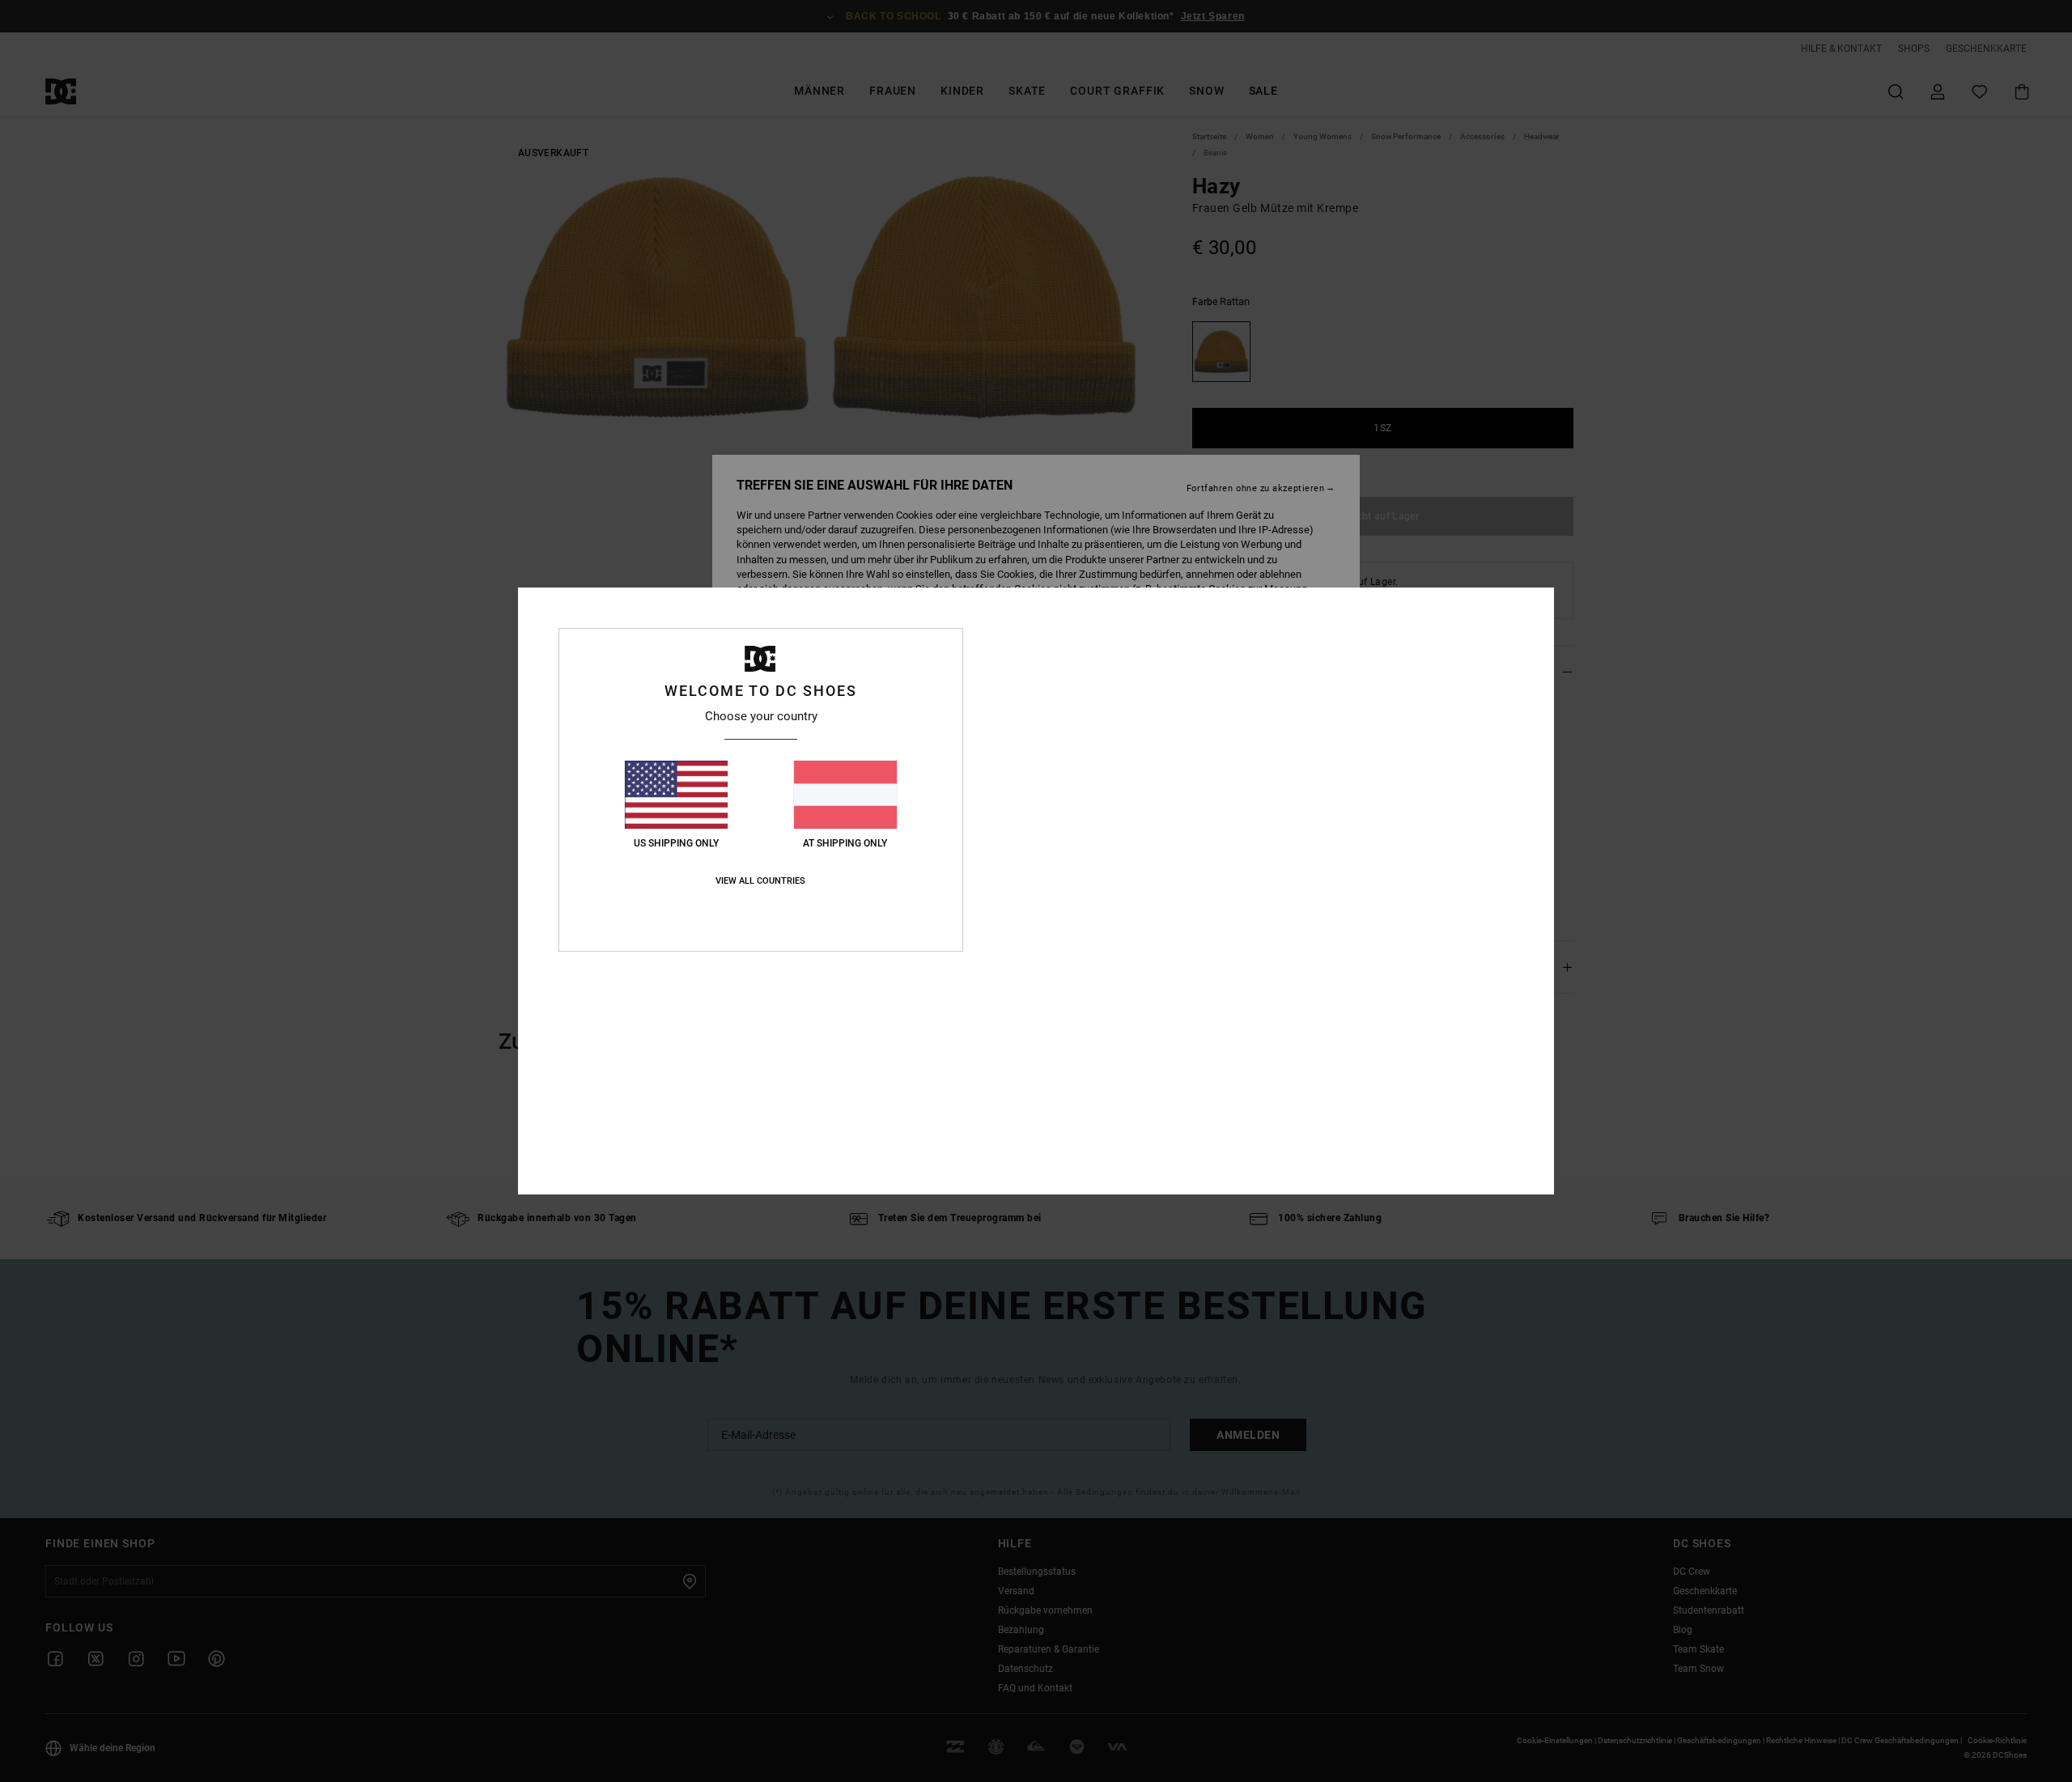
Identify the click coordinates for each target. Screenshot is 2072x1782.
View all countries (760, 881)
